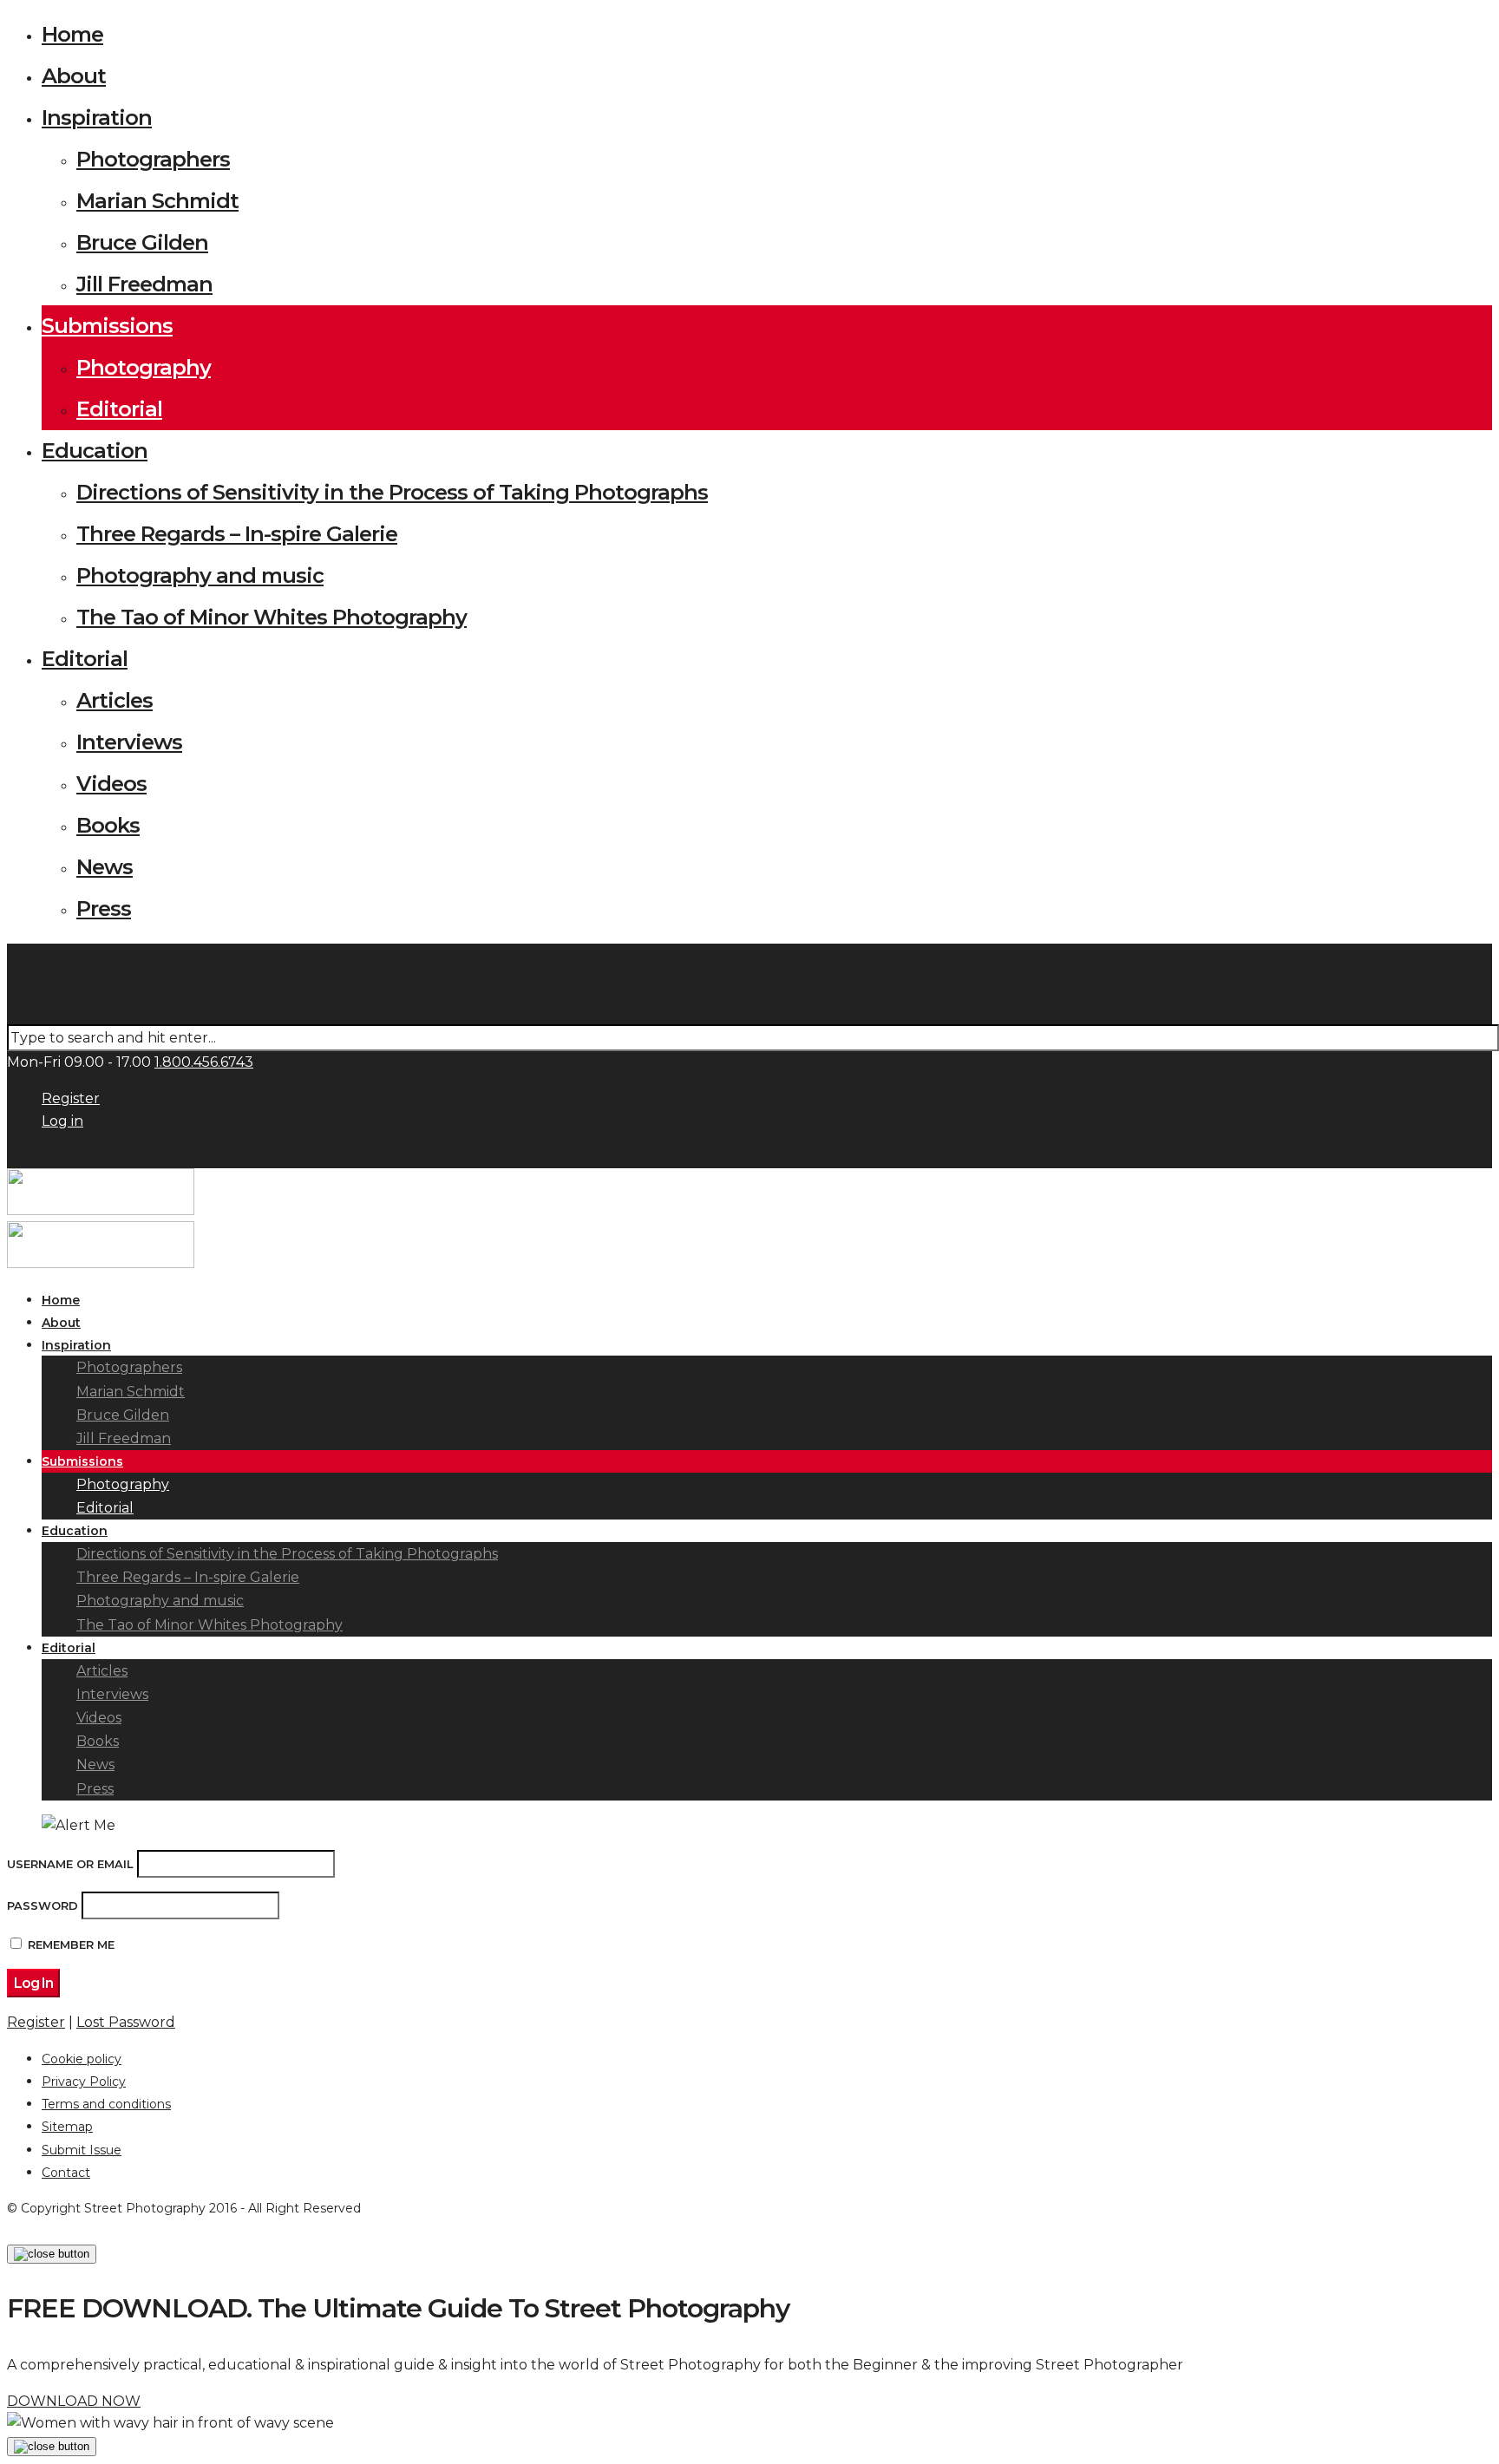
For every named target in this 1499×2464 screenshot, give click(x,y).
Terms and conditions (106, 2104)
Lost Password (126, 2022)
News (105, 867)
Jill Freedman (144, 284)
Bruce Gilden (142, 242)
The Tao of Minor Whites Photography (272, 617)
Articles (115, 700)
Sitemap (67, 2127)
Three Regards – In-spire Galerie (237, 534)
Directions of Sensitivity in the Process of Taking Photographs (392, 492)
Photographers (153, 159)
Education (95, 451)
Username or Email (70, 1864)
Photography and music (200, 575)
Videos (111, 784)
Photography (144, 367)
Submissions (107, 326)
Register (71, 1098)
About (74, 76)
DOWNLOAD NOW (74, 2401)
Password (43, 1905)
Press (104, 908)
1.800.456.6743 (204, 1062)
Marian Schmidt (157, 201)
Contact (66, 2173)
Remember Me (71, 1944)
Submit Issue (82, 2150)
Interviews (129, 742)
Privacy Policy (84, 2082)
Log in (62, 1121)
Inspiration (97, 118)
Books (108, 825)
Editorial (119, 409)
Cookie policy (82, 2059)
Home (72, 34)
